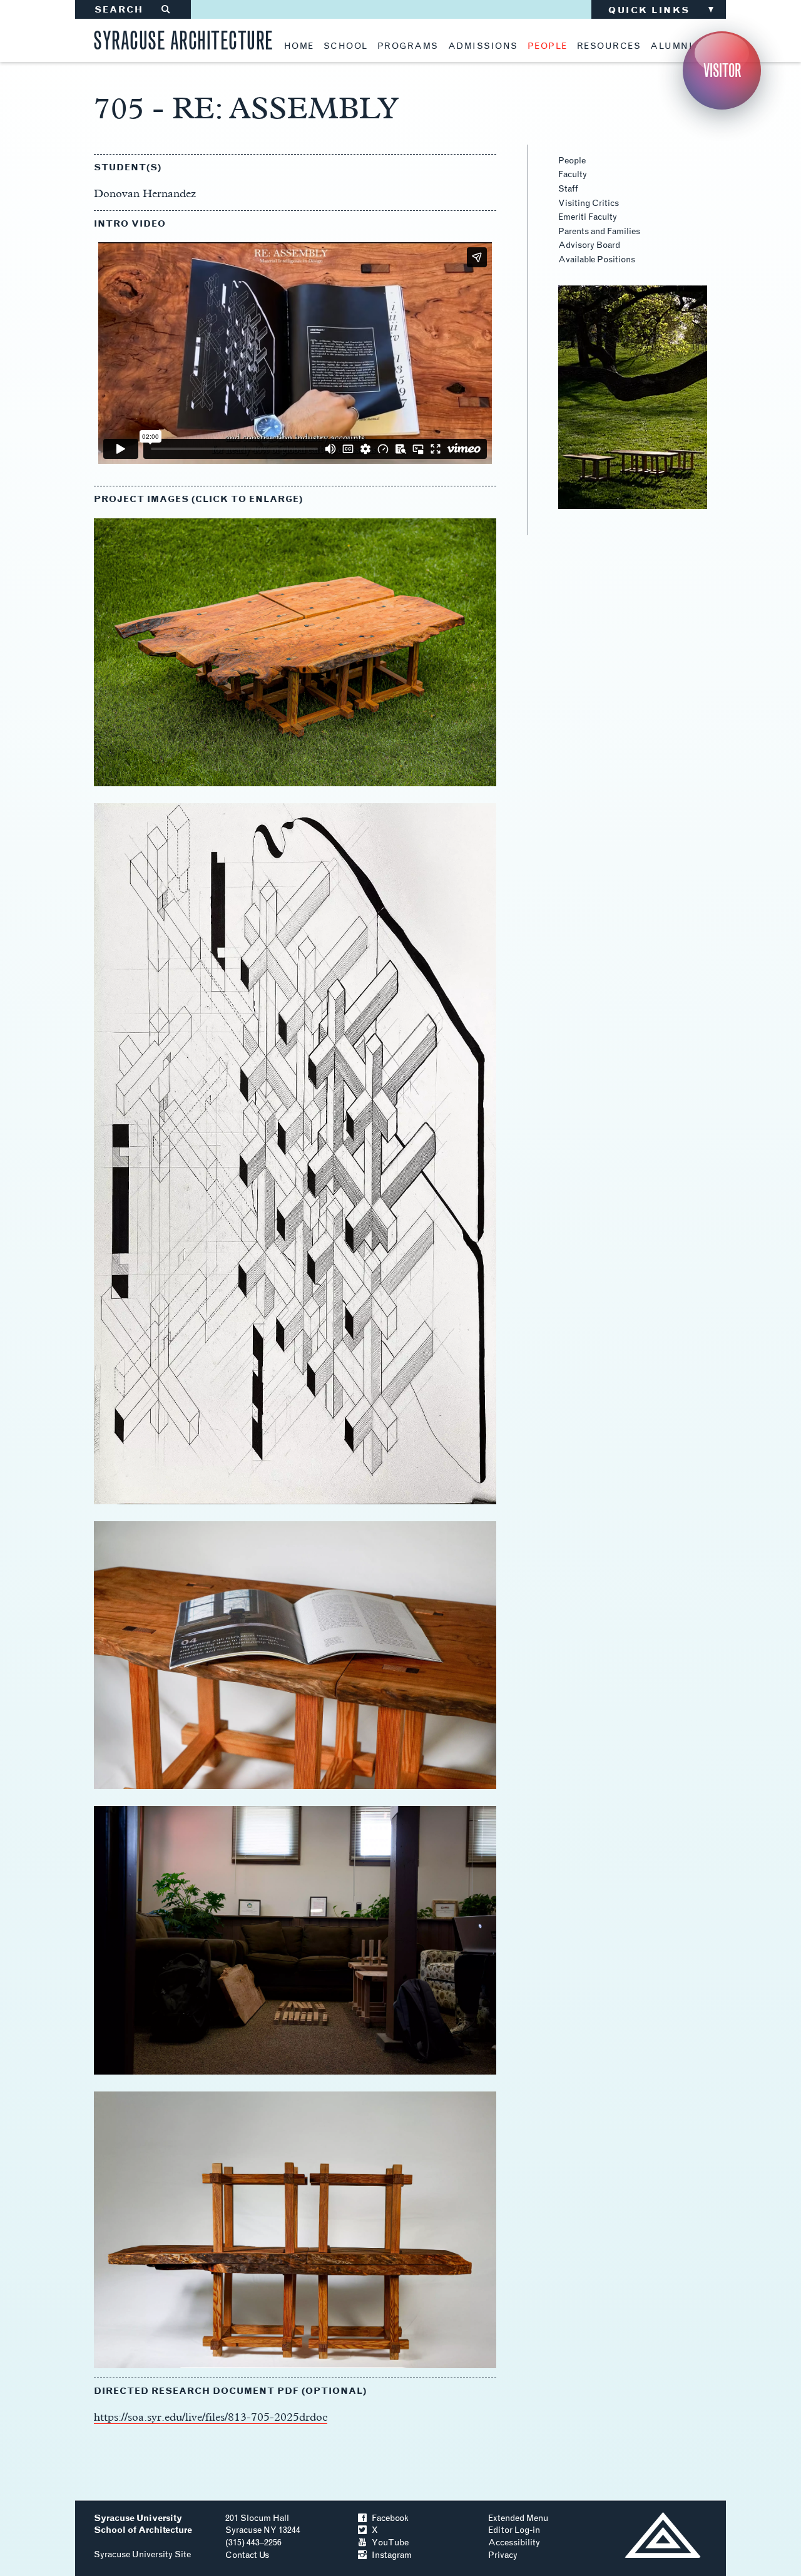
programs (408, 46)
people (548, 46)
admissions (483, 46)
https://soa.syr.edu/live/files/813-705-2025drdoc (211, 2417)
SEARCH (133, 10)
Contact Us (247, 2555)
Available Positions (597, 259)
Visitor (722, 70)
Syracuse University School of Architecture (143, 2524)
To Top (662, 2535)
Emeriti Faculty (588, 217)
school (346, 46)
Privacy (503, 2555)
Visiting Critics (589, 203)
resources (609, 46)
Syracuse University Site (142, 2554)
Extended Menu (518, 2518)
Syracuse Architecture (183, 38)
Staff (568, 189)
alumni (671, 46)
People (572, 161)
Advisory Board (589, 245)
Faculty (573, 174)
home (299, 46)
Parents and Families (599, 231)
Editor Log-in (514, 2530)
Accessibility (514, 2543)
